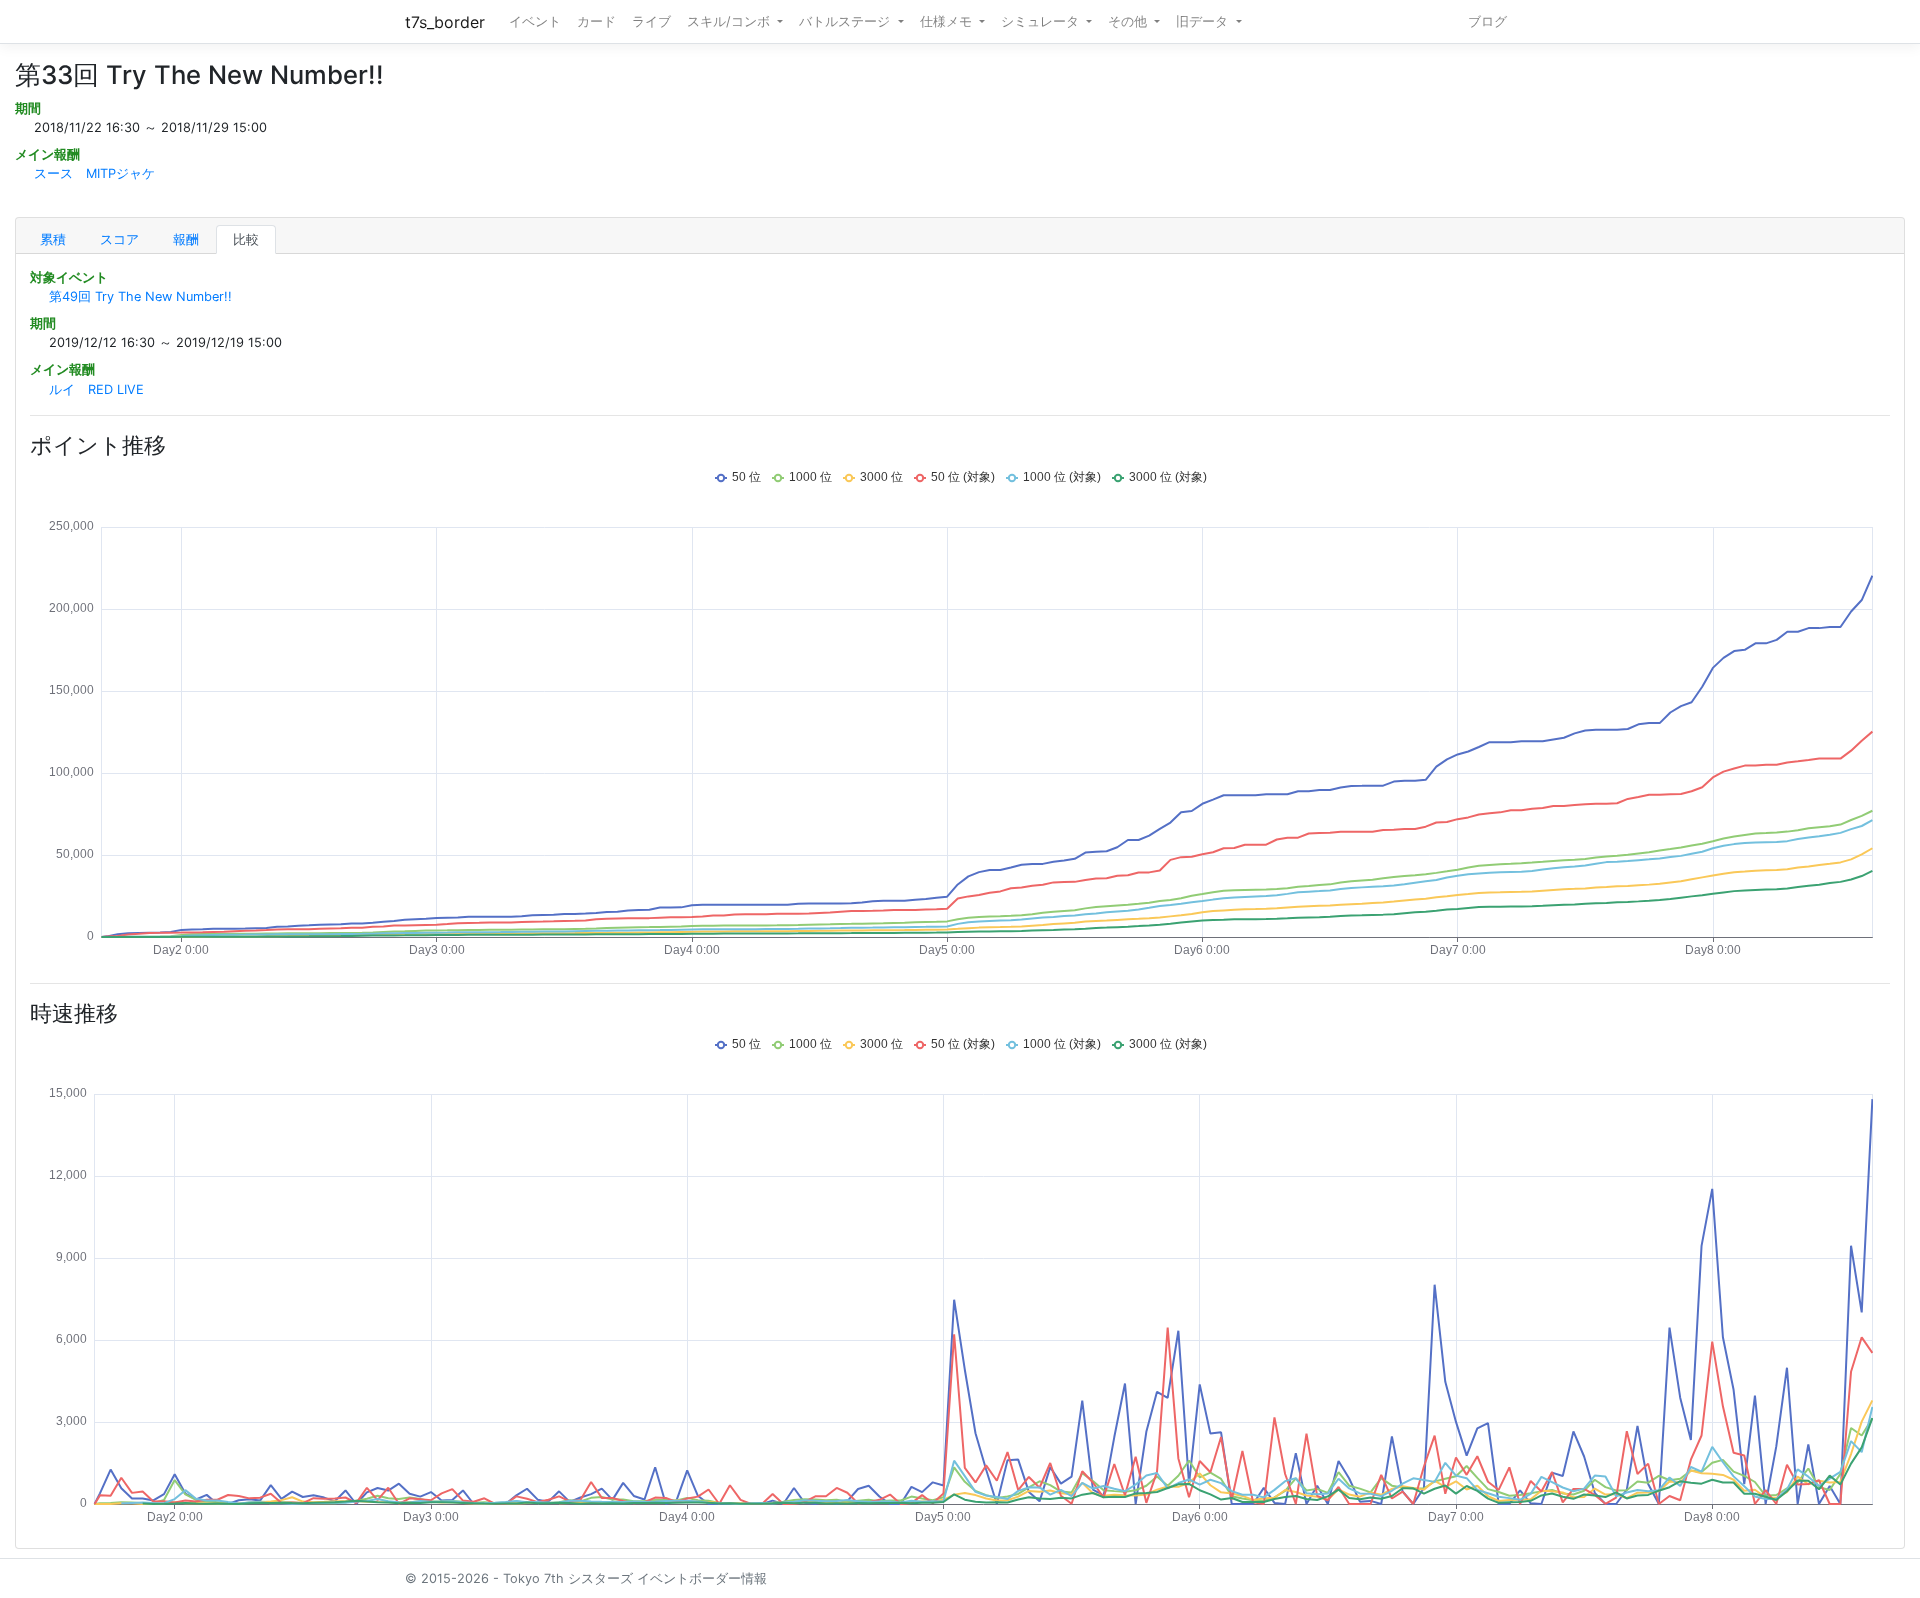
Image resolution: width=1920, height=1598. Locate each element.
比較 (246, 239)
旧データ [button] (1204, 21)
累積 (53, 239)
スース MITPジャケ (94, 173)
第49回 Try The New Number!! (140, 296)
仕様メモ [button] (948, 21)
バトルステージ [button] (846, 21)
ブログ (1487, 21)
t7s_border (445, 22)
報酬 (186, 239)
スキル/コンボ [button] (730, 21)
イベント (535, 21)
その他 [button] (1129, 21)
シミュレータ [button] (1042, 21)
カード (596, 21)
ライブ (651, 21)
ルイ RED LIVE (96, 389)
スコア (119, 239)
